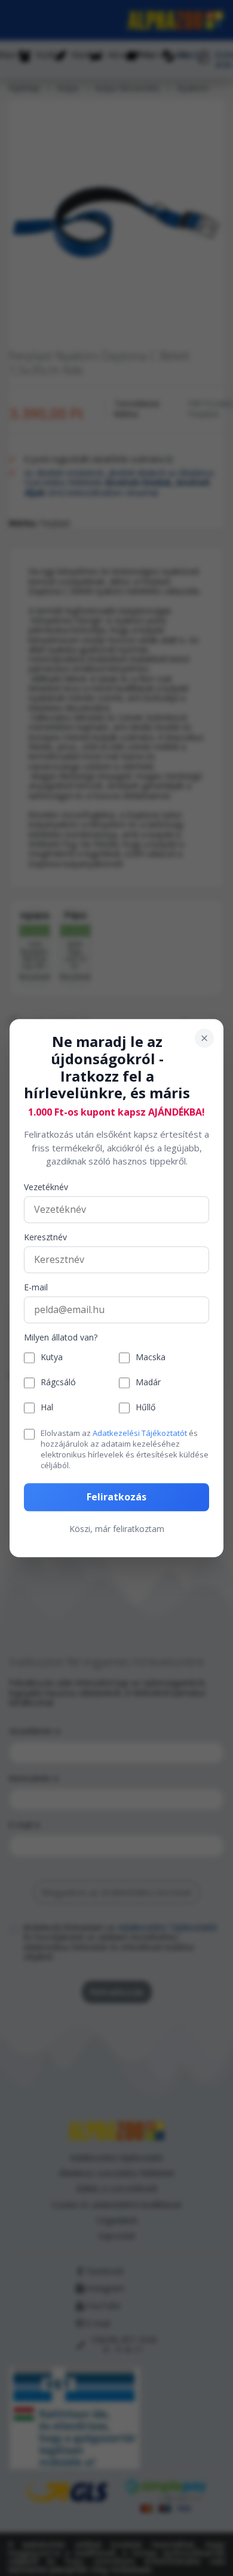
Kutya (52, 1358)
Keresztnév (45, 1238)
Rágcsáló (58, 1383)
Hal (47, 1408)
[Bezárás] (204, 1038)
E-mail (36, 1288)
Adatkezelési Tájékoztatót (140, 1433)
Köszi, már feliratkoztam (117, 1529)
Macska (151, 1358)
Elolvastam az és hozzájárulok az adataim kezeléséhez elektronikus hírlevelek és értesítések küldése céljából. (125, 1449)
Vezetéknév (46, 1187)
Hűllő (145, 1408)
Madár (148, 1383)
